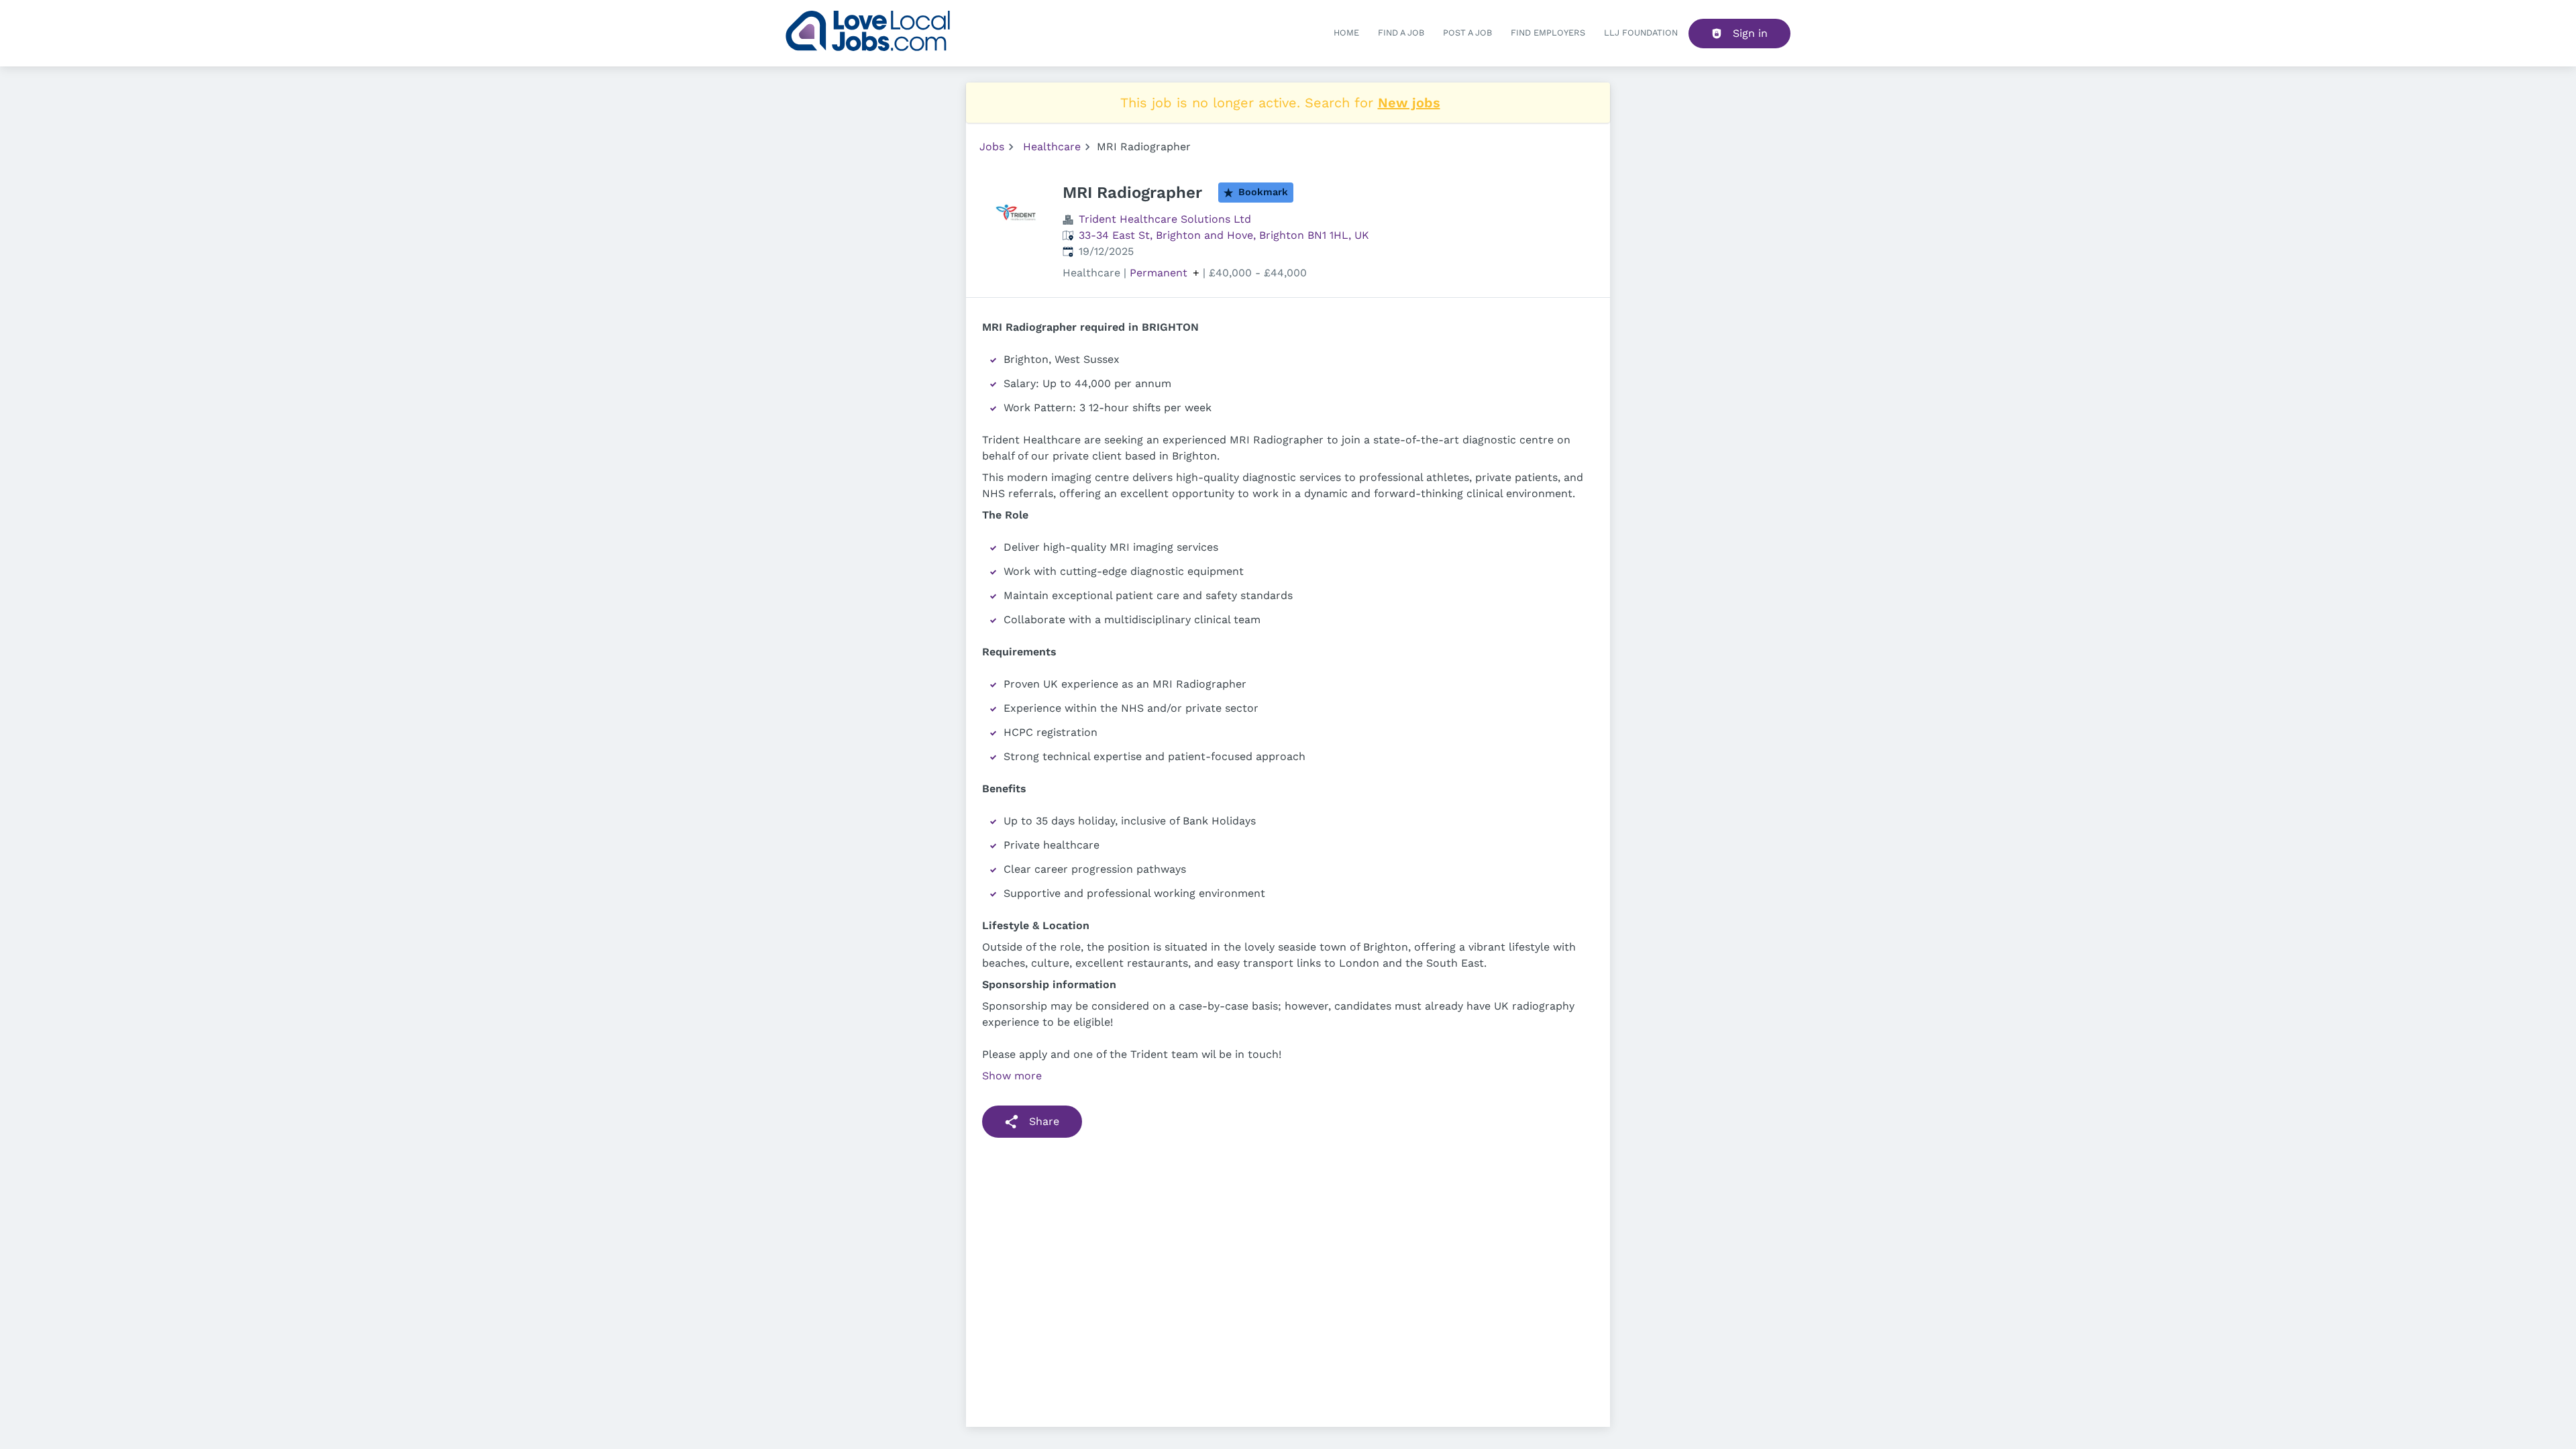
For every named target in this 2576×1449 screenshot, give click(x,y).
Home (1346, 33)
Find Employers (1548, 33)
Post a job (1467, 33)
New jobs (1409, 103)
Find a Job (1401, 33)
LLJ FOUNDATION (1641, 33)
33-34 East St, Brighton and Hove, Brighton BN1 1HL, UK (1224, 235)
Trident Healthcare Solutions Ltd (1165, 219)
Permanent (1159, 273)
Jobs (992, 147)
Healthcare (1052, 147)
